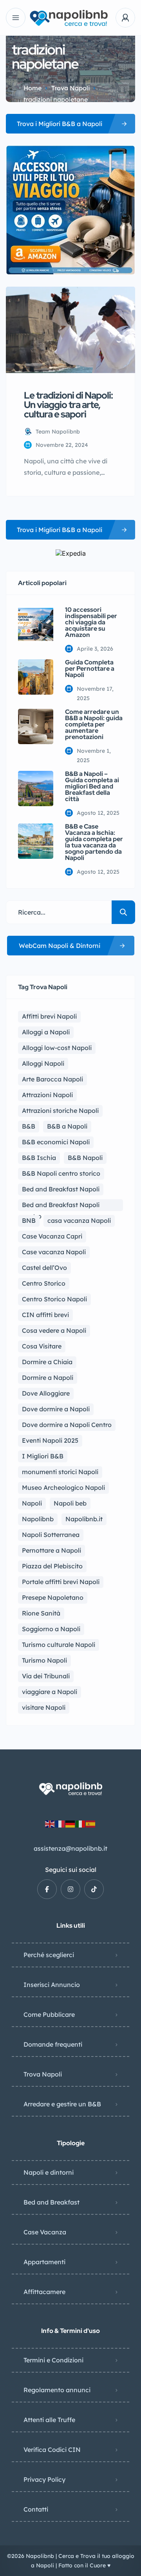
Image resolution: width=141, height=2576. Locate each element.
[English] (50, 1823)
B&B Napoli (85, 1158)
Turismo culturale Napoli (59, 1645)
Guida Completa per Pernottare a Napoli (90, 669)
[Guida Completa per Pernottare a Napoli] (36, 677)
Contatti (36, 2509)
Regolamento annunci (57, 2390)
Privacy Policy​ (44, 2479)
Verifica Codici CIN (52, 2450)
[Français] (60, 1823)
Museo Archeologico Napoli (63, 1487)
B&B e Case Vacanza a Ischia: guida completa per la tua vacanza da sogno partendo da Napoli (94, 842)
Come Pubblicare (49, 2014)
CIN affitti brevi (45, 1315)
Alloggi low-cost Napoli (57, 1048)
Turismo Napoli (44, 1660)
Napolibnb (38, 1519)
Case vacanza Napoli (54, 1252)
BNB (29, 1220)
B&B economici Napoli (56, 1142)
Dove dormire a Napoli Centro (67, 1425)
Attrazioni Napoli (47, 1095)
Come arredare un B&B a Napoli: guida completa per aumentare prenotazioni (94, 724)
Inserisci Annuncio (52, 1985)
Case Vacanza (45, 2232)
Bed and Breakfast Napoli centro (61, 1206)
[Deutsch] (70, 1823)
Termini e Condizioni (53, 2360)
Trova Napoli (70, 88)
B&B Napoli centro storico (61, 1173)
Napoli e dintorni (49, 2172)
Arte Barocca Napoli (52, 1079)
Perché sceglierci (49, 1955)
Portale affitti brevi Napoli (61, 1582)
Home (33, 88)
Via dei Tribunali (46, 1676)
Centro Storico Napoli (54, 1299)
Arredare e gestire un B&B (62, 2104)
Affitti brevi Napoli (49, 1016)
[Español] (91, 1823)
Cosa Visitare (42, 1346)
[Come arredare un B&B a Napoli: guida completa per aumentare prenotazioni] (36, 726)
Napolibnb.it (84, 1519)
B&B (29, 1126)
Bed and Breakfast (52, 2202)
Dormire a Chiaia (47, 1362)
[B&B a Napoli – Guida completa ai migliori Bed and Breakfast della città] (36, 789)
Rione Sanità (41, 1613)
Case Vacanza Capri (52, 1236)
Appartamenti (44, 2262)
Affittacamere (44, 2292)
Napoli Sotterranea (51, 1535)
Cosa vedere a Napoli (54, 1330)
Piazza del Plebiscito (52, 1566)
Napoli (32, 1503)
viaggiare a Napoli (50, 1692)
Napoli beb (70, 1503)
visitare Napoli (44, 1707)
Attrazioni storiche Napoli (60, 1111)
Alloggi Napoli (43, 1063)
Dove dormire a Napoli (56, 1409)
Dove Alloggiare (46, 1393)
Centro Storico (44, 1283)
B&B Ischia (39, 1158)
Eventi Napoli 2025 (50, 1440)
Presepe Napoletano (53, 1597)
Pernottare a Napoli (52, 1550)
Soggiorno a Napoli (51, 1629)
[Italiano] (81, 1823)
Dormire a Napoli (48, 1378)
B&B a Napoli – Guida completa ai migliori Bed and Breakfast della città (92, 787)
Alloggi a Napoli (46, 1032)
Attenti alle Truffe (49, 2420)
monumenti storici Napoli (60, 1472)
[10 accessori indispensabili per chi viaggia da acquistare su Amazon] (36, 624)
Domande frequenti (53, 2044)
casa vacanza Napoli (79, 1220)
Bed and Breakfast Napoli (61, 1189)
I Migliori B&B (43, 1456)
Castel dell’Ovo (44, 1268)
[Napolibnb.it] (70, 18)
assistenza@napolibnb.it (70, 1848)
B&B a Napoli (67, 1126)
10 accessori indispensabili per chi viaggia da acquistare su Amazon (91, 622)
